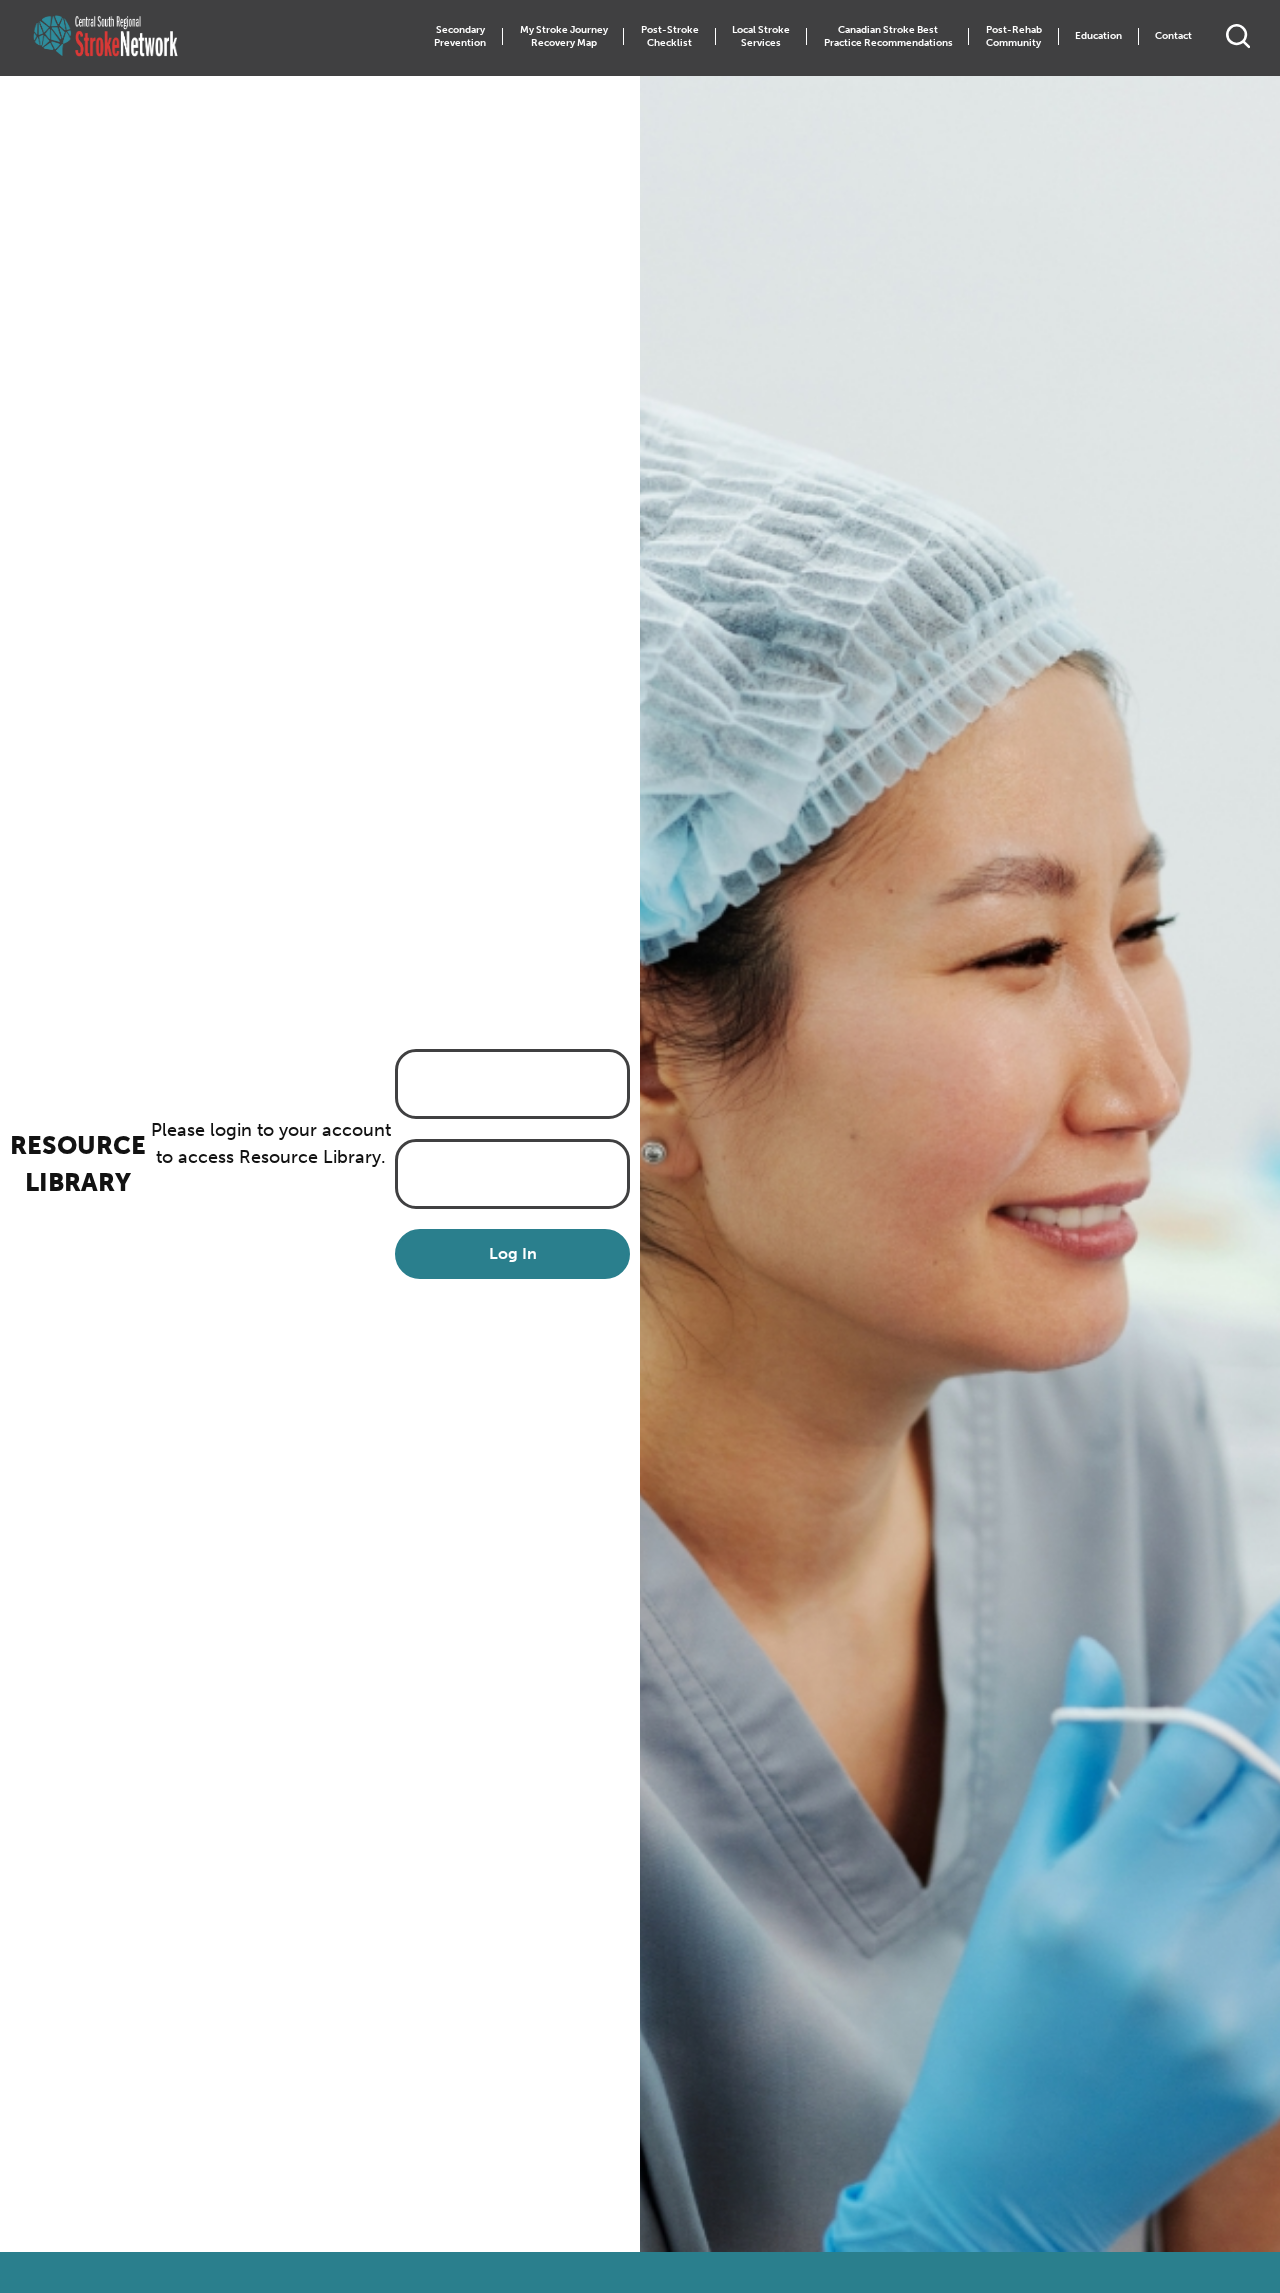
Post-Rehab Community (1014, 36)
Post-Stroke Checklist (670, 36)
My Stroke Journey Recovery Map (564, 36)
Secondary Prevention (460, 36)
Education (1098, 36)
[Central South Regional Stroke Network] (105, 36)
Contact (1173, 36)
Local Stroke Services (761, 36)
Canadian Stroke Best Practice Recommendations (888, 36)
